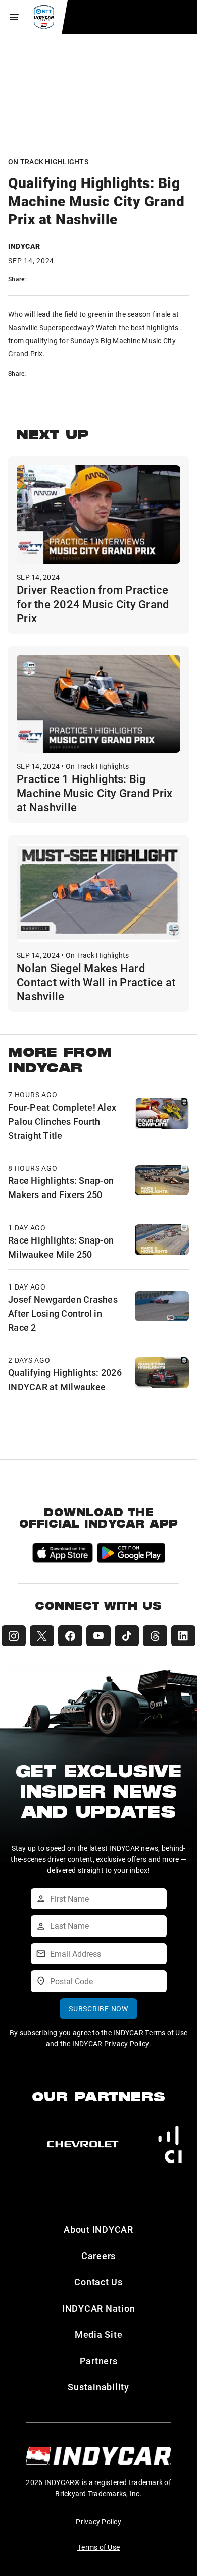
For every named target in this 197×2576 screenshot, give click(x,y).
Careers (98, 2256)
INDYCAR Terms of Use (150, 2032)
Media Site (99, 2334)
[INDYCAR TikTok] (127, 1636)
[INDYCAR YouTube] (98, 1636)
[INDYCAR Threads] (155, 1636)
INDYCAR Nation (99, 2308)
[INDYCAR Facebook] (70, 1636)
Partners (99, 2361)
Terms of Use (98, 2547)
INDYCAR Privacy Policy (111, 2043)
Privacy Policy (98, 2522)
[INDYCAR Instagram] (14, 1636)
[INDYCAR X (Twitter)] (42, 1636)
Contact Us (98, 2282)
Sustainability (98, 2387)
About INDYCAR (98, 2229)
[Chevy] (83, 2144)
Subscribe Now (98, 2009)
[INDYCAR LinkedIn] (183, 1636)
